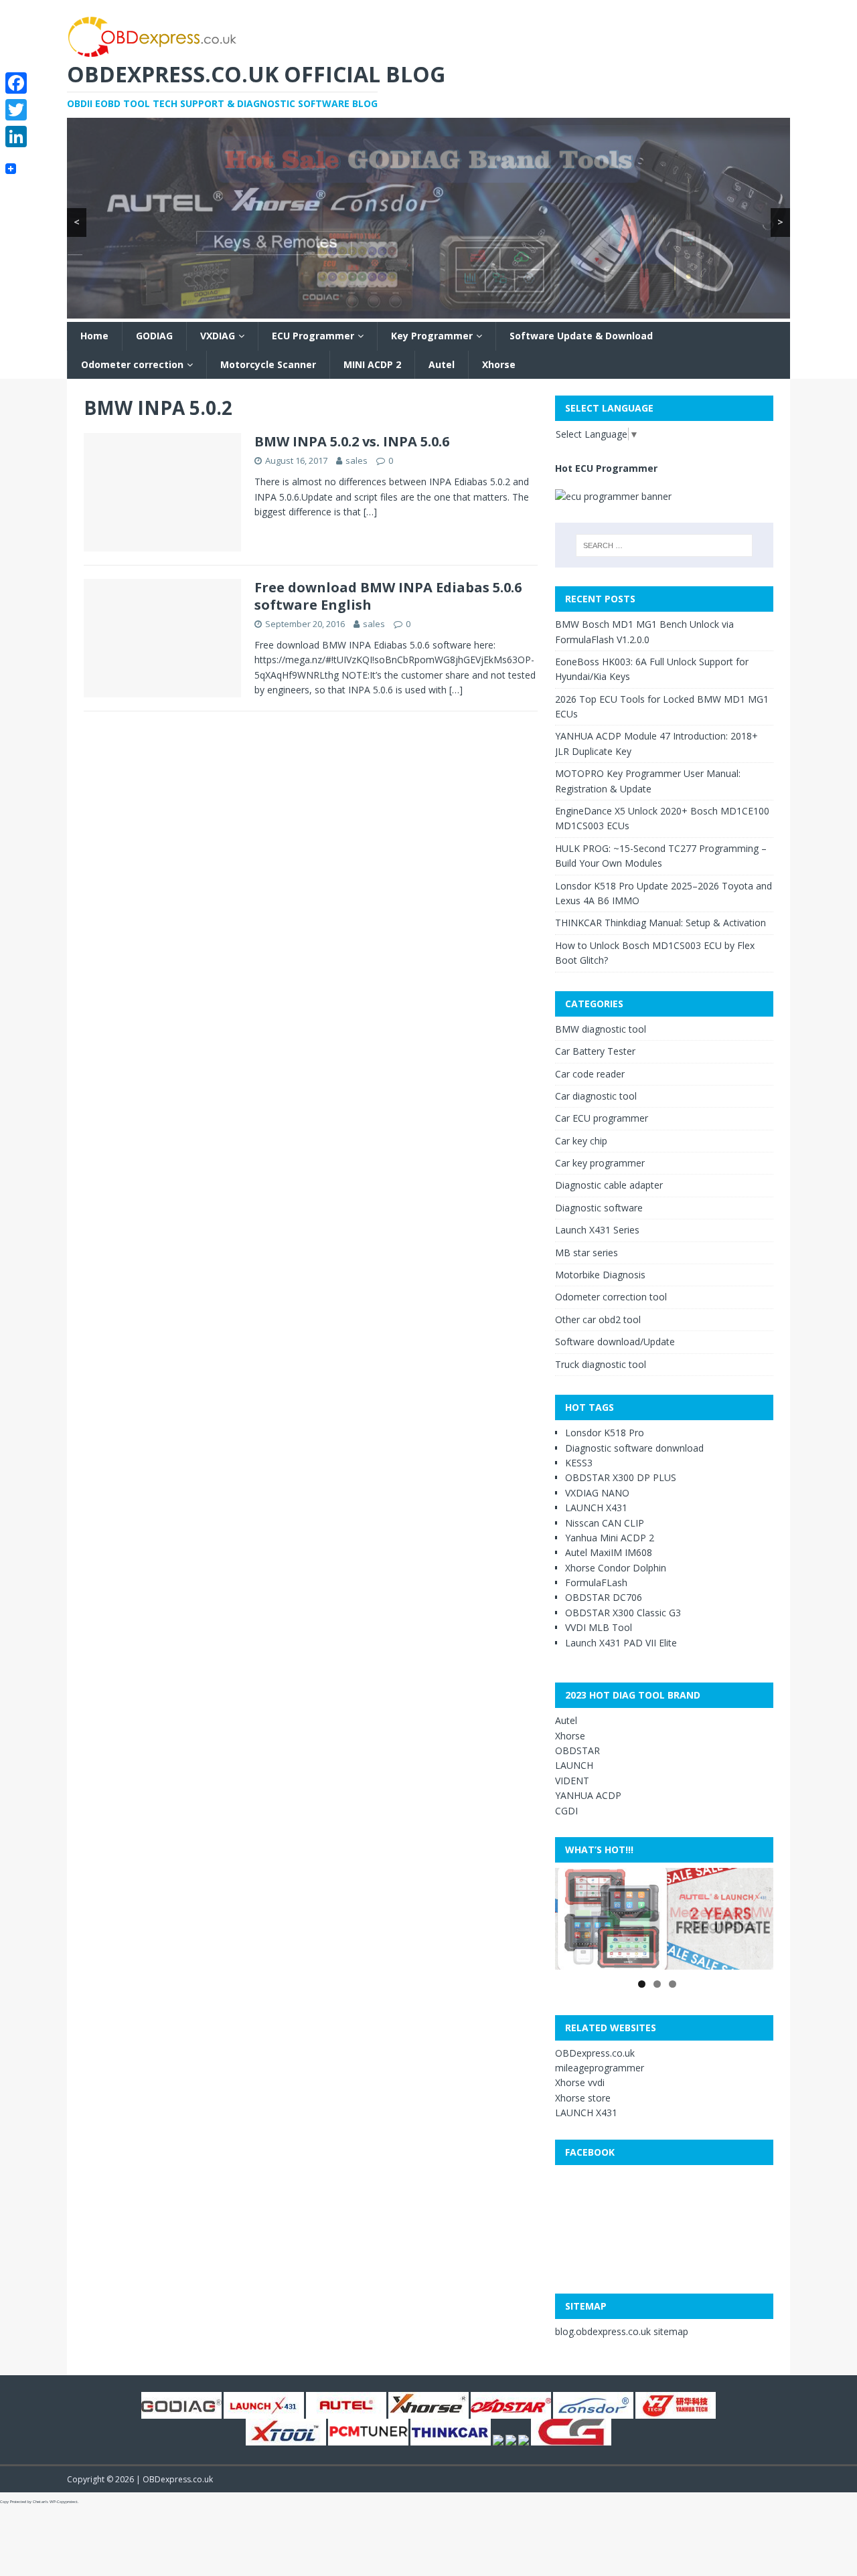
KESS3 (579, 1463)
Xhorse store (583, 2098)
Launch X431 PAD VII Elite (621, 1643)
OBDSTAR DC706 (604, 1597)
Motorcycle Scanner (268, 364)
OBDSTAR (577, 1750)
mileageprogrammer (600, 2068)
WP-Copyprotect (64, 2502)
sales (357, 460)
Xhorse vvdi (580, 2082)
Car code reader (590, 1074)
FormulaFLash (596, 1582)
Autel (442, 364)
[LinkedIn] (16, 137)
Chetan (39, 2502)
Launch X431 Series (597, 1230)
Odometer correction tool (611, 1297)
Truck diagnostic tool (601, 1364)
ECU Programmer (313, 336)
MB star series (587, 1253)
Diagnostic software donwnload (634, 1448)
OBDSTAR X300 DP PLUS (621, 1477)
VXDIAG (218, 336)
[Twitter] (16, 110)
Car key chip (581, 1141)
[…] (370, 512)
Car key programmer (600, 1163)
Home (94, 336)
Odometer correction (132, 364)
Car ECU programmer (602, 1118)
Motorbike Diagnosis (600, 1275)
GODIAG (154, 336)
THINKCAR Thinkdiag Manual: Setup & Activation (660, 923)
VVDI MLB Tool (599, 1627)
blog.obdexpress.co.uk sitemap (622, 2331)
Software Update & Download (581, 336)
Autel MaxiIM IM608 (609, 1552)
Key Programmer (432, 336)
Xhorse (499, 364)
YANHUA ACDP (588, 1795)
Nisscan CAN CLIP (605, 1523)
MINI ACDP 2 (372, 364)
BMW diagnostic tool (601, 1029)
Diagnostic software (599, 1208)
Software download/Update (615, 1342)
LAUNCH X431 (596, 1508)
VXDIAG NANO (597, 1493)
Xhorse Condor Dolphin (616, 1568)
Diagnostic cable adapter (609, 1185)
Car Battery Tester (595, 1051)
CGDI (566, 1811)
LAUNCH (574, 1765)
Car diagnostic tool (596, 1096)
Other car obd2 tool (598, 1319)
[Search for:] (664, 545)
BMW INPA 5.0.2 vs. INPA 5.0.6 (352, 441)
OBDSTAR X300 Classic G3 (623, 1613)
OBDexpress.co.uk (595, 2053)
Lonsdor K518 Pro (605, 1433)
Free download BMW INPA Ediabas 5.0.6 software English (388, 596)
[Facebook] (16, 83)
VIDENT (572, 1781)
